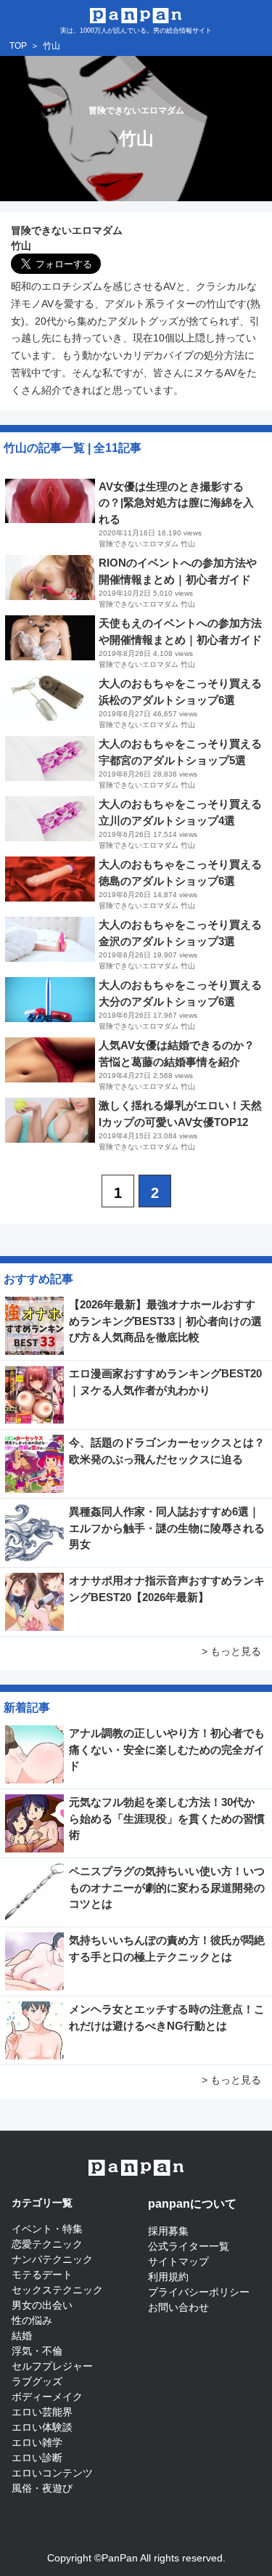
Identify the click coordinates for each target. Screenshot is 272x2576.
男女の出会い (42, 2305)
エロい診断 (37, 2458)
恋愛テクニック (47, 2244)
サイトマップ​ (178, 2261)
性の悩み (32, 2320)
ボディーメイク (47, 2397)
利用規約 (168, 2277)
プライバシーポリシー (199, 2292)
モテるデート (42, 2275)
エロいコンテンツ (52, 2473)
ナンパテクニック (52, 2259)
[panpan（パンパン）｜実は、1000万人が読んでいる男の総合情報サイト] (136, 14)
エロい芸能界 (42, 2412)
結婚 (22, 2336)
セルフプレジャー (52, 2366)
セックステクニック (57, 2290)
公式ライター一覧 (189, 2246)
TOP (18, 46)
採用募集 (168, 2231)
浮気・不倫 (37, 2351)
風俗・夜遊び (42, 2488)
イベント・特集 (47, 2229)
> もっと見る (231, 1651)
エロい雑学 (37, 2442)
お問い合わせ (178, 2307)
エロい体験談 (42, 2427)
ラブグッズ (37, 2381)
